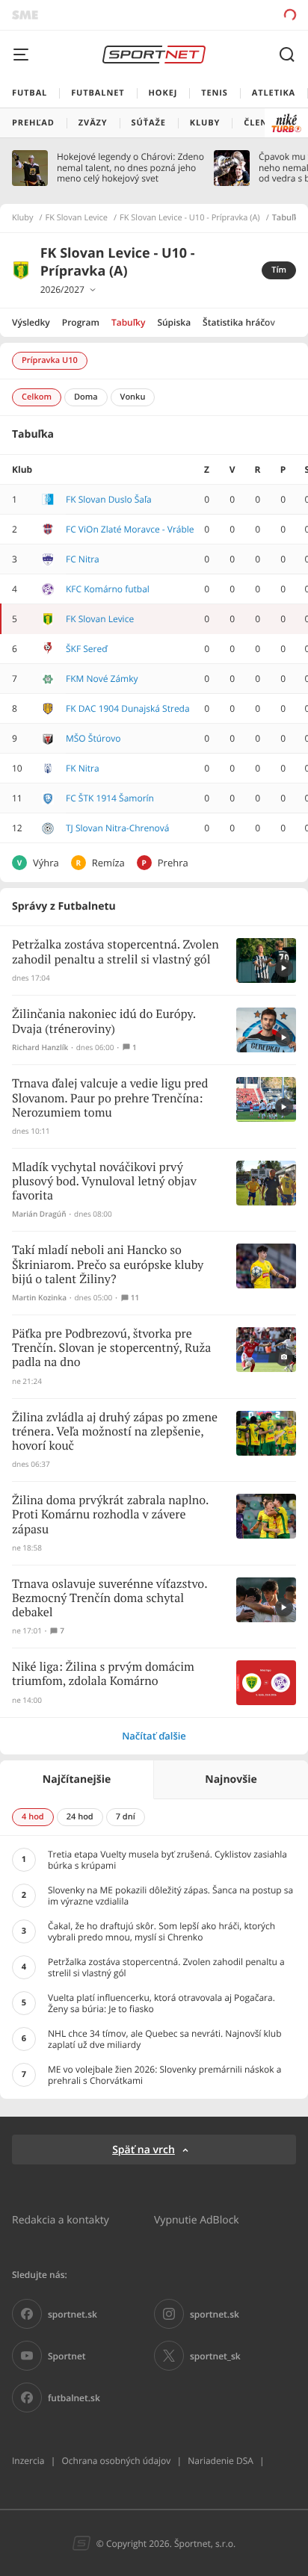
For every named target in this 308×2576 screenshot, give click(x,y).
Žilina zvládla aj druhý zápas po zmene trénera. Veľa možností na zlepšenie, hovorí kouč (115, 1432)
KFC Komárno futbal (108, 589)
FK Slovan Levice (77, 218)
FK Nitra (83, 768)
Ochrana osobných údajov (116, 2461)
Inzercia (28, 2461)
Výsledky (31, 322)
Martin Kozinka (39, 1298)
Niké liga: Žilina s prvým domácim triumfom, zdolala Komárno (103, 1675)
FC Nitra (83, 559)
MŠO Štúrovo (93, 738)
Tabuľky (128, 322)
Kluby (23, 218)
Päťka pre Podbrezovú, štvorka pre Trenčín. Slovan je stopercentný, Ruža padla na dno (111, 1348)
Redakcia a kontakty (61, 2219)
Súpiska (174, 322)
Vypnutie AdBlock (197, 2219)
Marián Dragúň (39, 1214)
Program (81, 322)
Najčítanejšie (77, 1779)
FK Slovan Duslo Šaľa (109, 499)
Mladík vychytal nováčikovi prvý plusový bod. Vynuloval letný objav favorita (104, 1182)
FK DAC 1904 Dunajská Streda (128, 708)
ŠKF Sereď (87, 649)
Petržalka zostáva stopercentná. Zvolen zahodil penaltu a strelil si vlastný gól (115, 952)
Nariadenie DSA (221, 2461)
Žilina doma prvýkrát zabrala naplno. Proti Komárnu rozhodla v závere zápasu (110, 1515)
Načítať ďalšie (154, 1736)
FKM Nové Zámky (102, 679)
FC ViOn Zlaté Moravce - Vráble (130, 529)
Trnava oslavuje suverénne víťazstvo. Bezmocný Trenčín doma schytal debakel (110, 1599)
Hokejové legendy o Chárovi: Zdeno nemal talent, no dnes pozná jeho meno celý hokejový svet (130, 168)
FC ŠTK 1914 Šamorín (110, 798)
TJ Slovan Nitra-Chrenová (118, 828)
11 (135, 1298)
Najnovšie (231, 1779)
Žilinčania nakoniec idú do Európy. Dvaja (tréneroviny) (104, 1022)
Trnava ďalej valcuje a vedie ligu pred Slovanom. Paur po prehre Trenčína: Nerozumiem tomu (110, 1098)
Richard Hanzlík (40, 1048)
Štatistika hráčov (239, 322)
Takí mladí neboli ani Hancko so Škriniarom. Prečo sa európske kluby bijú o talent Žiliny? (108, 1265)
